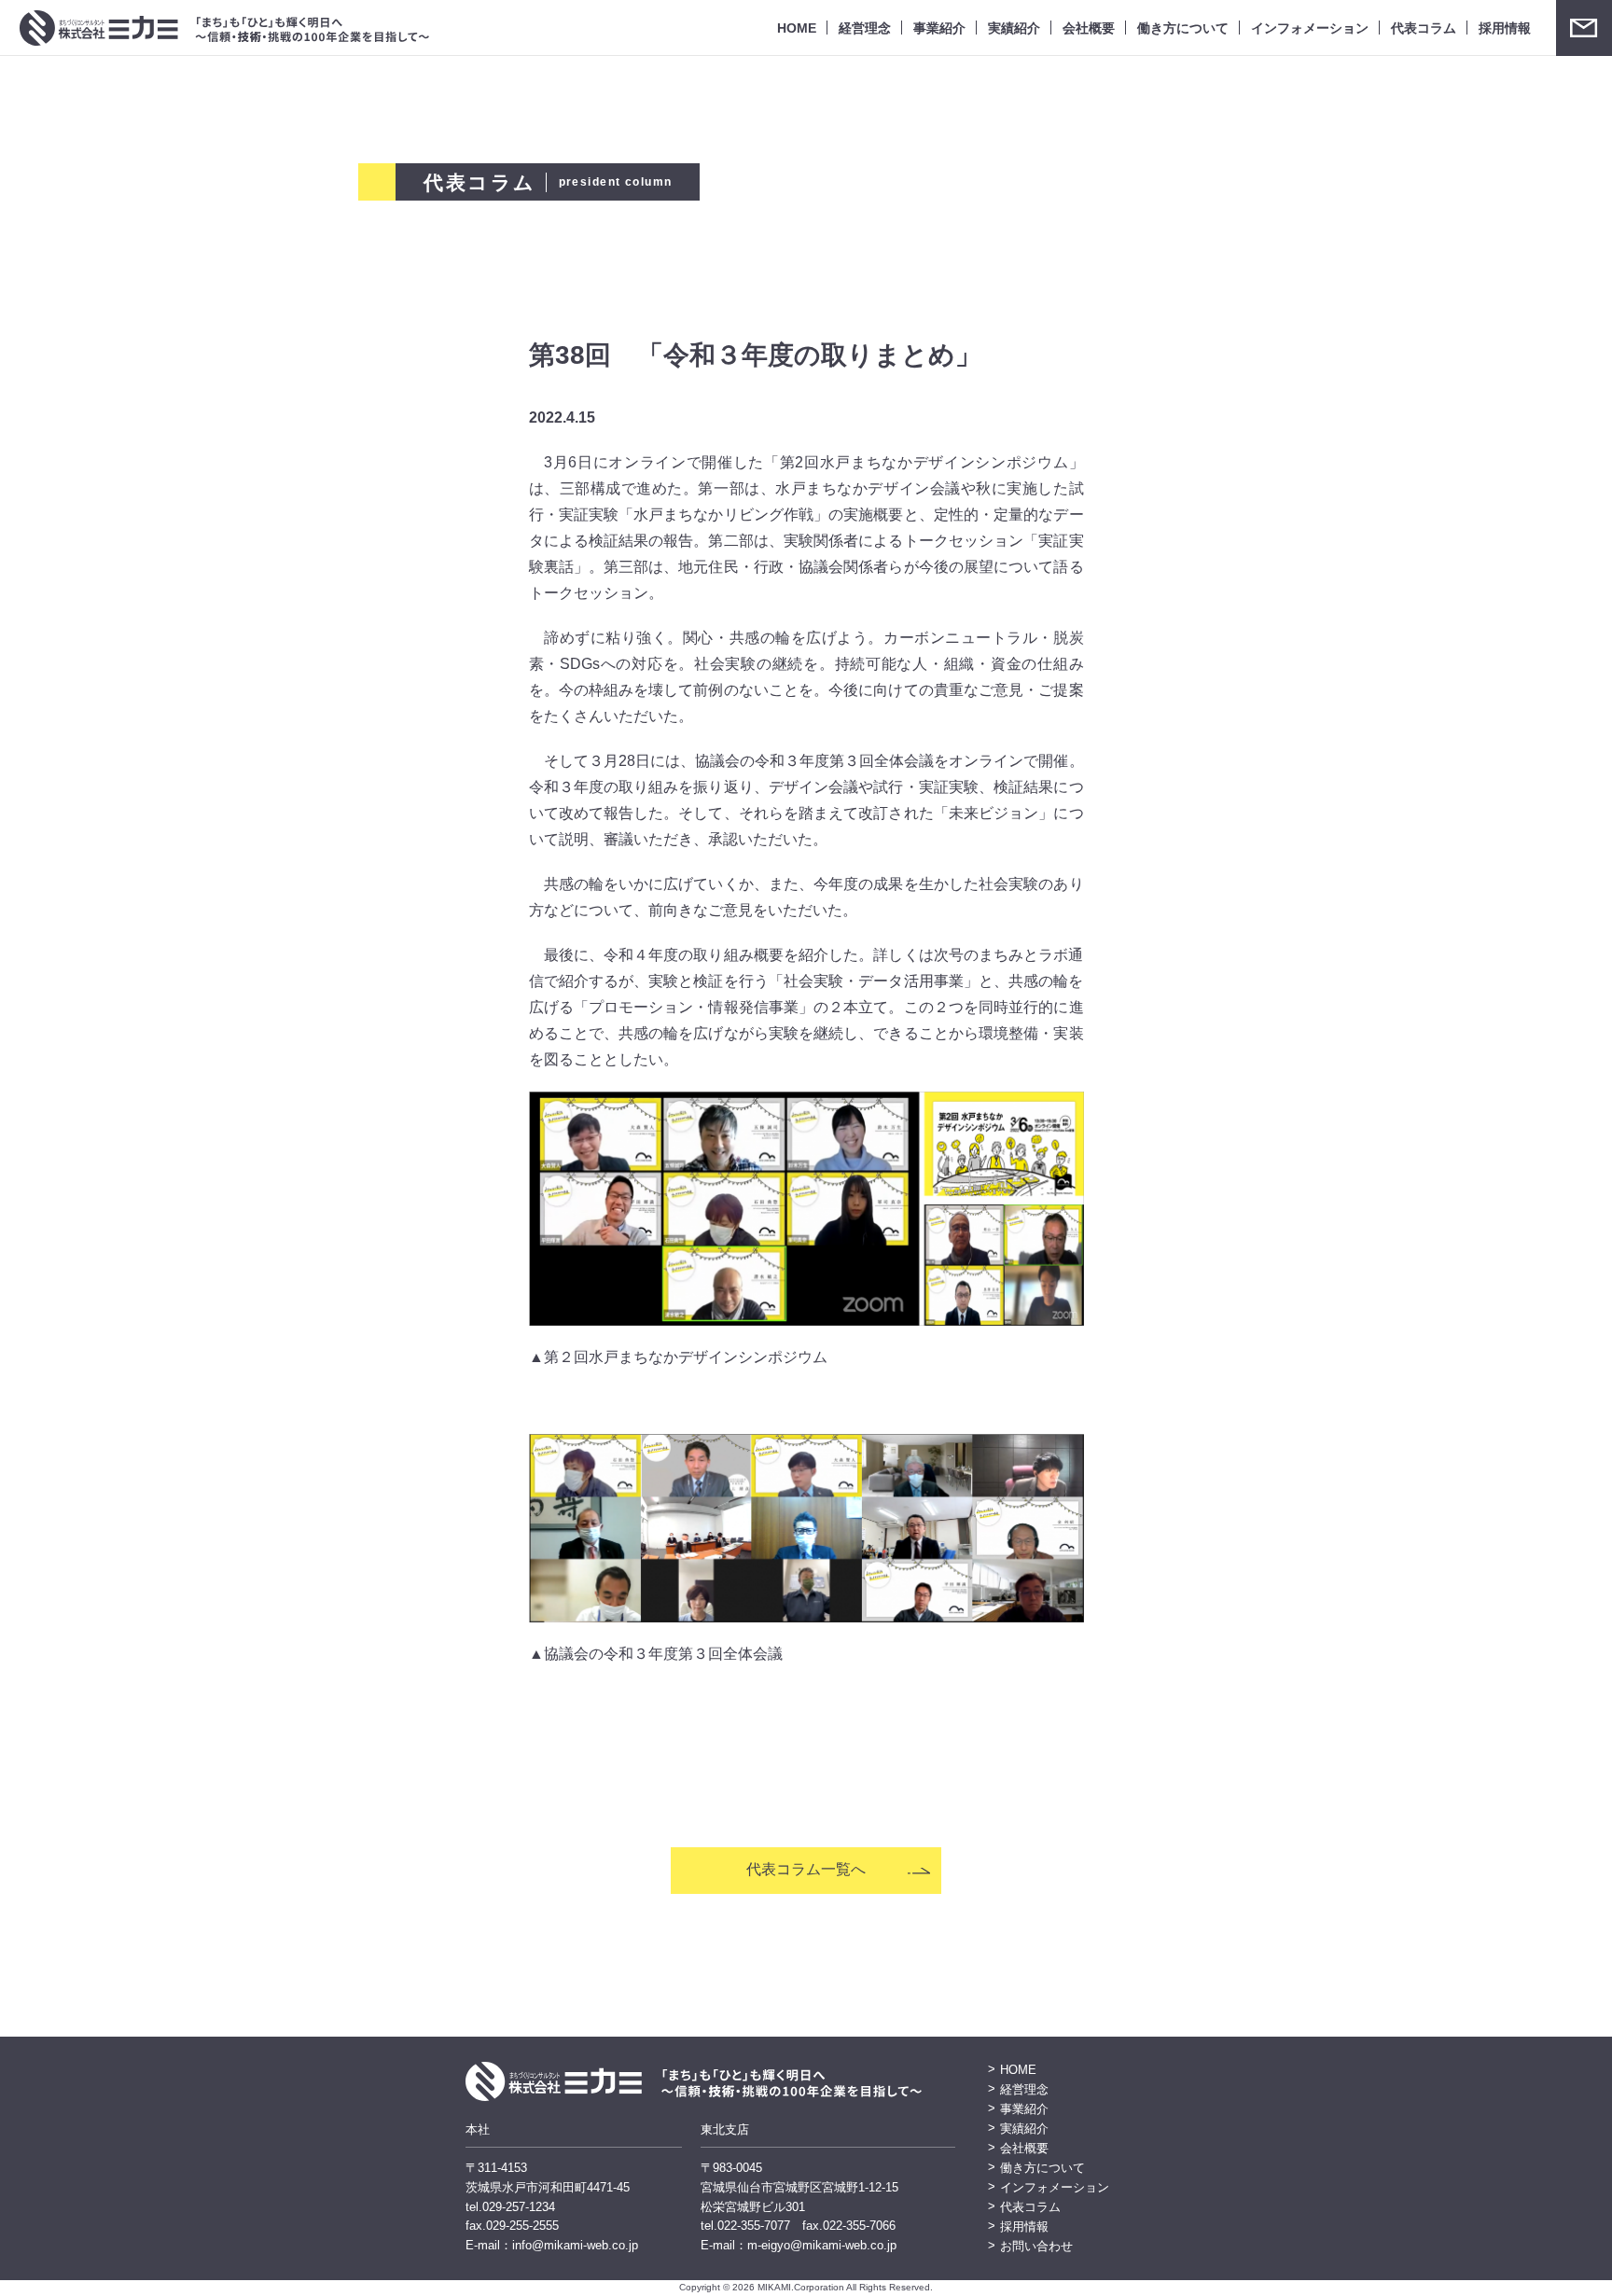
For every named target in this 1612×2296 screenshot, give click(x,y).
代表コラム (1424, 28)
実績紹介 (1014, 28)
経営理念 (865, 28)
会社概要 (1089, 28)
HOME (797, 28)
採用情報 (1505, 28)
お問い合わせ (1584, 28)
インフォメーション (1310, 28)
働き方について (1183, 28)
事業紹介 (939, 28)
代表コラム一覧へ (806, 1869)
